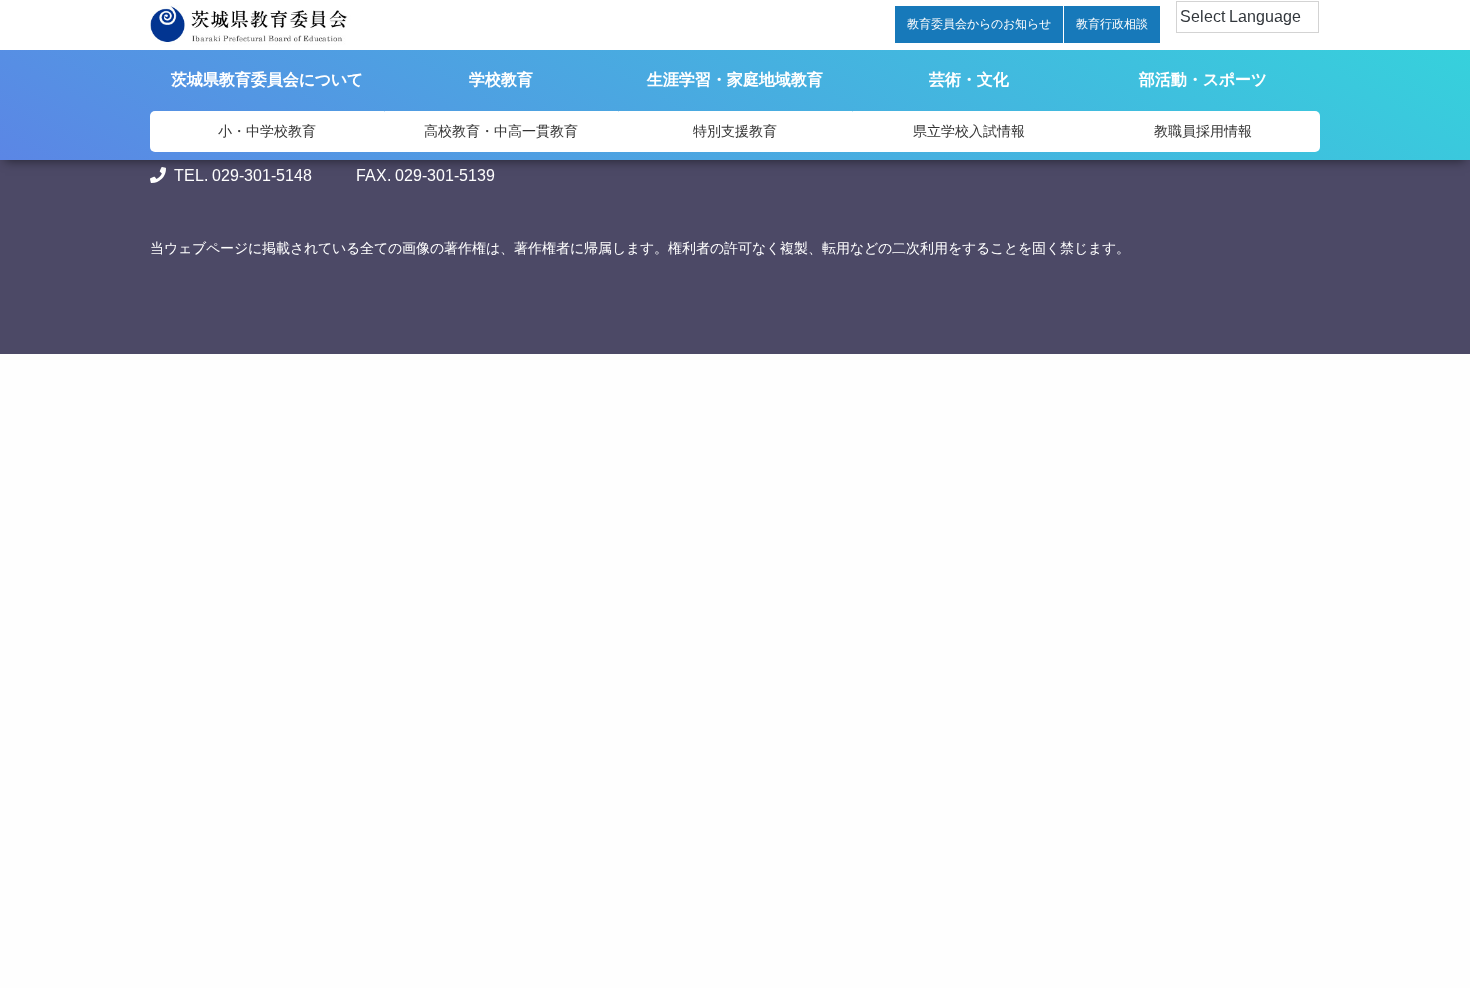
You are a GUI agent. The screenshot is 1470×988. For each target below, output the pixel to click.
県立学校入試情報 (969, 131)
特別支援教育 (735, 131)
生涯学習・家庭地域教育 (735, 79)
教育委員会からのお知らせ (979, 24)
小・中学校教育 (267, 131)
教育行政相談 (1112, 24)
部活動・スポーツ (1203, 79)
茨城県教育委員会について (267, 79)
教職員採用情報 (1203, 131)
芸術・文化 (969, 79)
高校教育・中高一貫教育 (501, 131)
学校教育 (501, 79)
